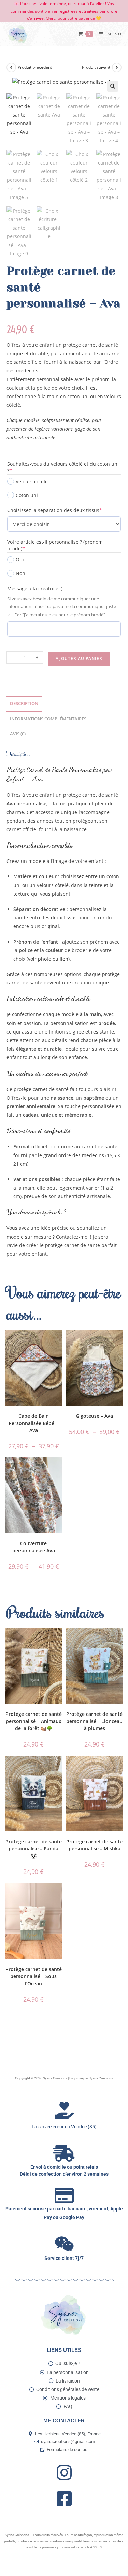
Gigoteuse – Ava (94, 1416)
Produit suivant (96, 67)
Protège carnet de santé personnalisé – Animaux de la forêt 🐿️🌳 (34, 1721)
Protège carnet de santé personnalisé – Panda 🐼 (34, 1849)
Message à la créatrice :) (35, 588)
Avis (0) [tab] (18, 734)
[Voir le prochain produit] (117, 67)
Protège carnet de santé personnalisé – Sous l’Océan (34, 1976)
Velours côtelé (32, 482)
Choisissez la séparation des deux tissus (64, 510)
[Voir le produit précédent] (11, 67)
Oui (20, 560)
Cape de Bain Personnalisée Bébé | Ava (33, 1423)
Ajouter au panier (79, 659)
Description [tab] (24, 704)
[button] (113, 86)
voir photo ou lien (48, 959)
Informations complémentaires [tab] (48, 719)
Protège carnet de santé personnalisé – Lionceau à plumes (94, 1721)
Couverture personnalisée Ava (34, 1547)
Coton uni (27, 495)
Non (20, 573)
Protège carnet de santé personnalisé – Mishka (94, 1845)
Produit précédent (35, 67)
